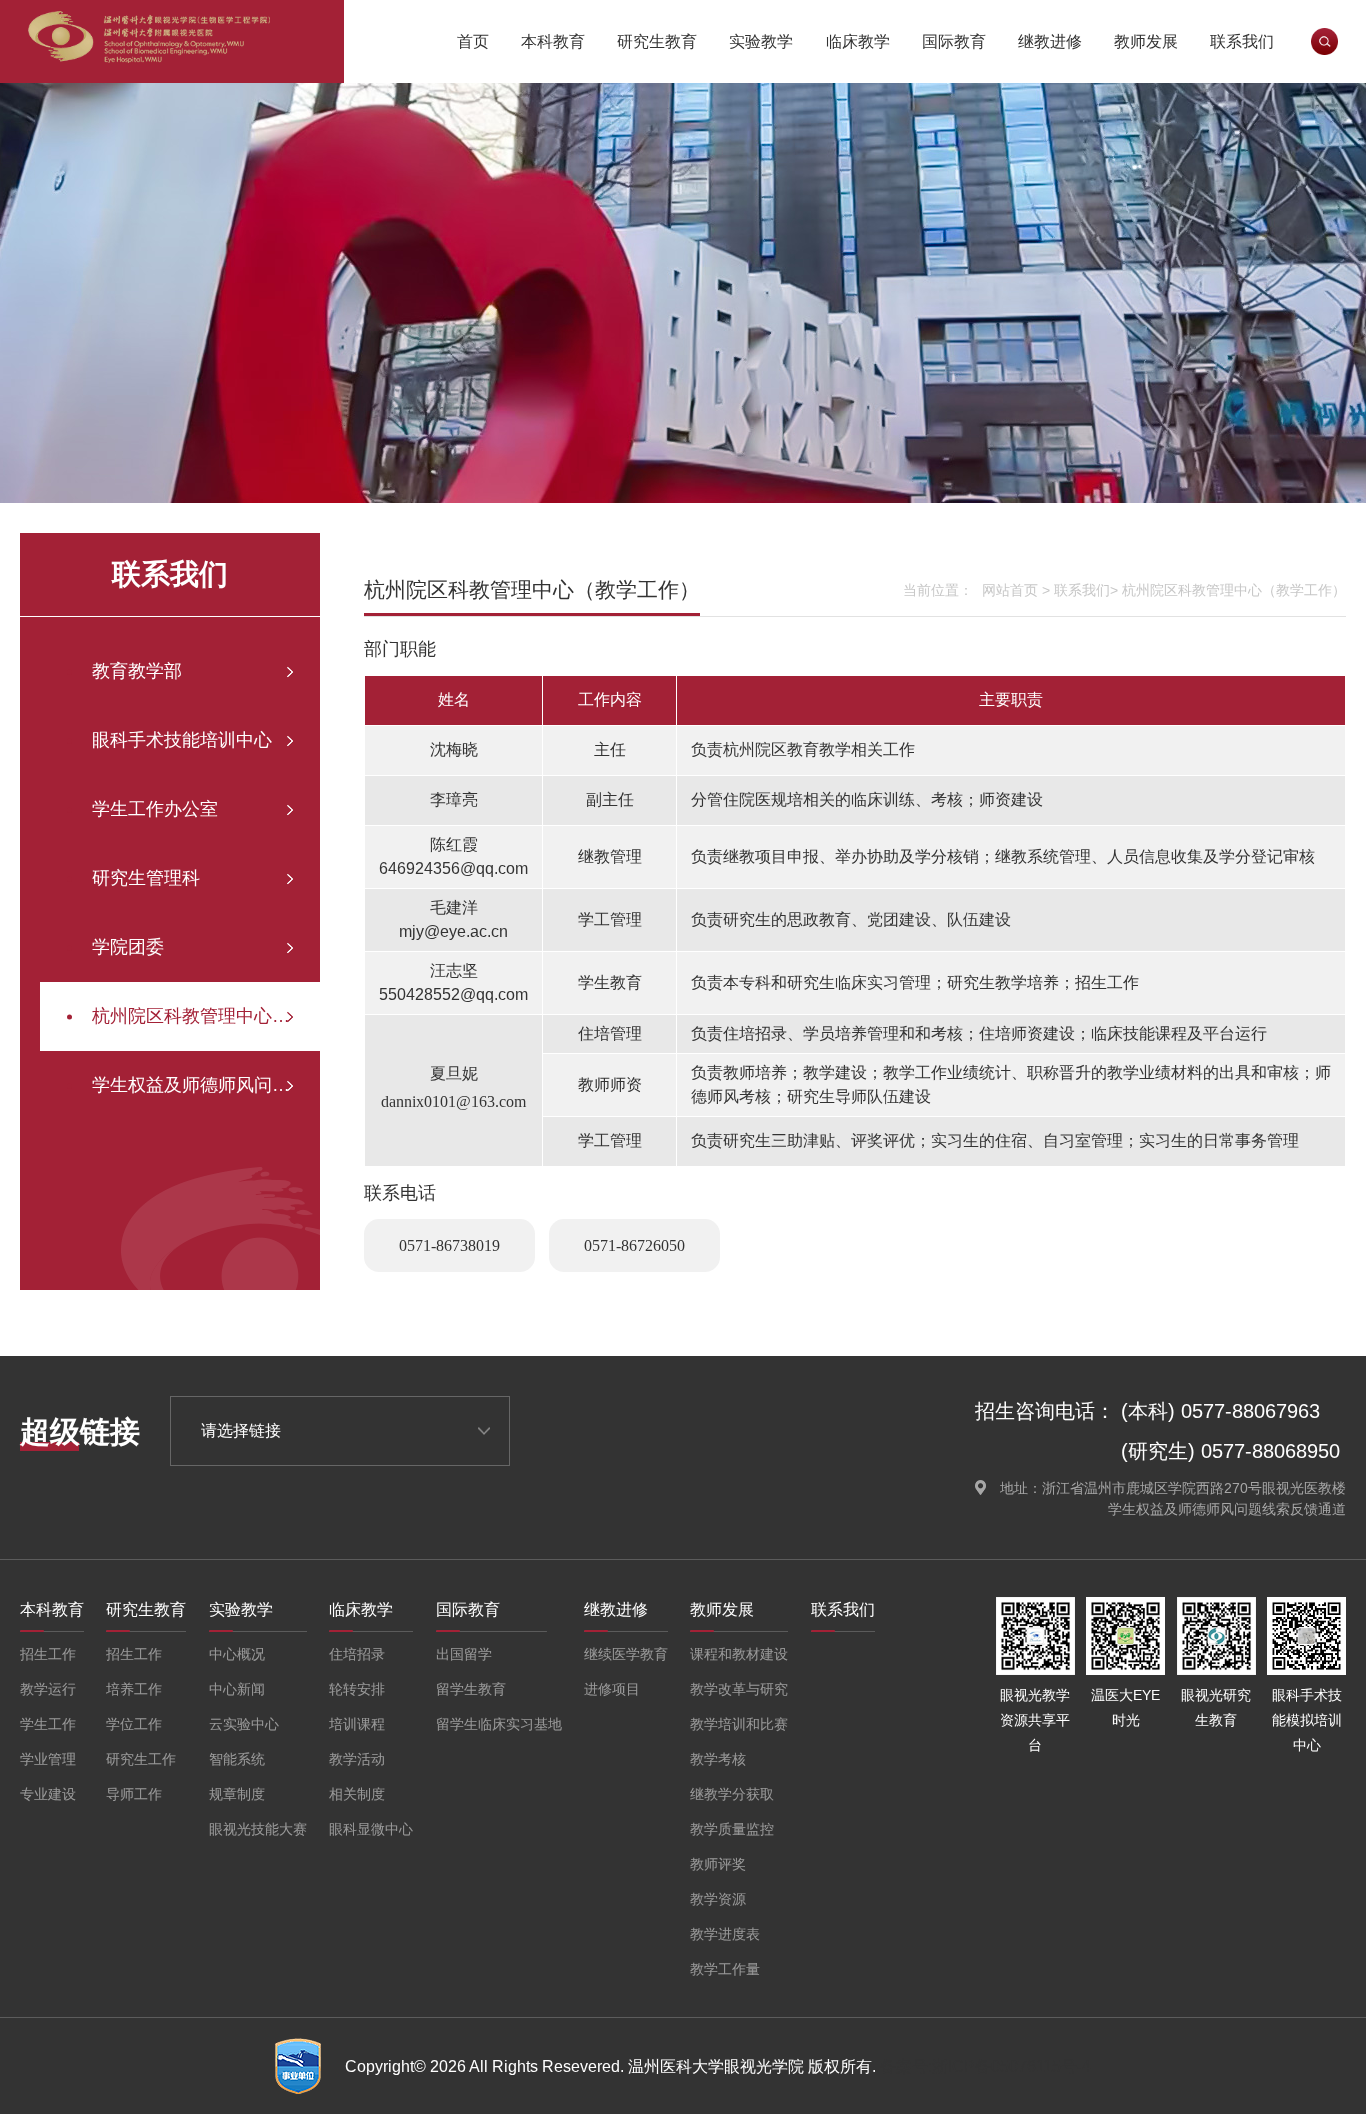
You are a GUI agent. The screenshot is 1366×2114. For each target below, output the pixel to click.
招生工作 (48, 1654)
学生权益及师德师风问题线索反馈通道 (206, 1085)
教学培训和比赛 (739, 1724)
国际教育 (954, 41)
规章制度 (237, 1794)
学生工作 (48, 1724)
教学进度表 (725, 1934)
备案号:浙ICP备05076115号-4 (985, 2066)
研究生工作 (141, 1759)
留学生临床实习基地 (499, 1724)
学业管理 (48, 1759)
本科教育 (553, 41)
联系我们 (1242, 41)
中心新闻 (237, 1689)
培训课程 (357, 1724)
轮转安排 (357, 1689)
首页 (473, 41)
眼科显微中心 (371, 1829)
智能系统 (237, 1759)
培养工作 (134, 1689)
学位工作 (134, 1724)
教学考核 (718, 1759)
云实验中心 (244, 1724)
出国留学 (464, 1654)
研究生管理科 (146, 878)
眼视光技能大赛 (258, 1829)
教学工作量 (725, 1969)
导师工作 (134, 1794)
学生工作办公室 (155, 809)
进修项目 (612, 1689)
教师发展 (1146, 41)
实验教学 (761, 41)
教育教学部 (137, 671)
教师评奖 (718, 1864)
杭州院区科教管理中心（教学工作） (206, 1016)
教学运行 (48, 1689)
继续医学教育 (626, 1654)
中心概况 (237, 1654)
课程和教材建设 (739, 1654)
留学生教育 (471, 1689)
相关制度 (357, 1794)
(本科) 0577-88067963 (1220, 1411)
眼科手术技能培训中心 (182, 740)
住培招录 (357, 1654)
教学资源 (718, 1899)
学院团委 (128, 947)
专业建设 (48, 1794)
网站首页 (1010, 590)
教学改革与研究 (739, 1689)
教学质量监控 (732, 1829)
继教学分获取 (732, 1794)
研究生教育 (657, 41)
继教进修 (1050, 41)
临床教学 (858, 41)
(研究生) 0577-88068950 (1230, 1451)
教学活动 (357, 1759)
